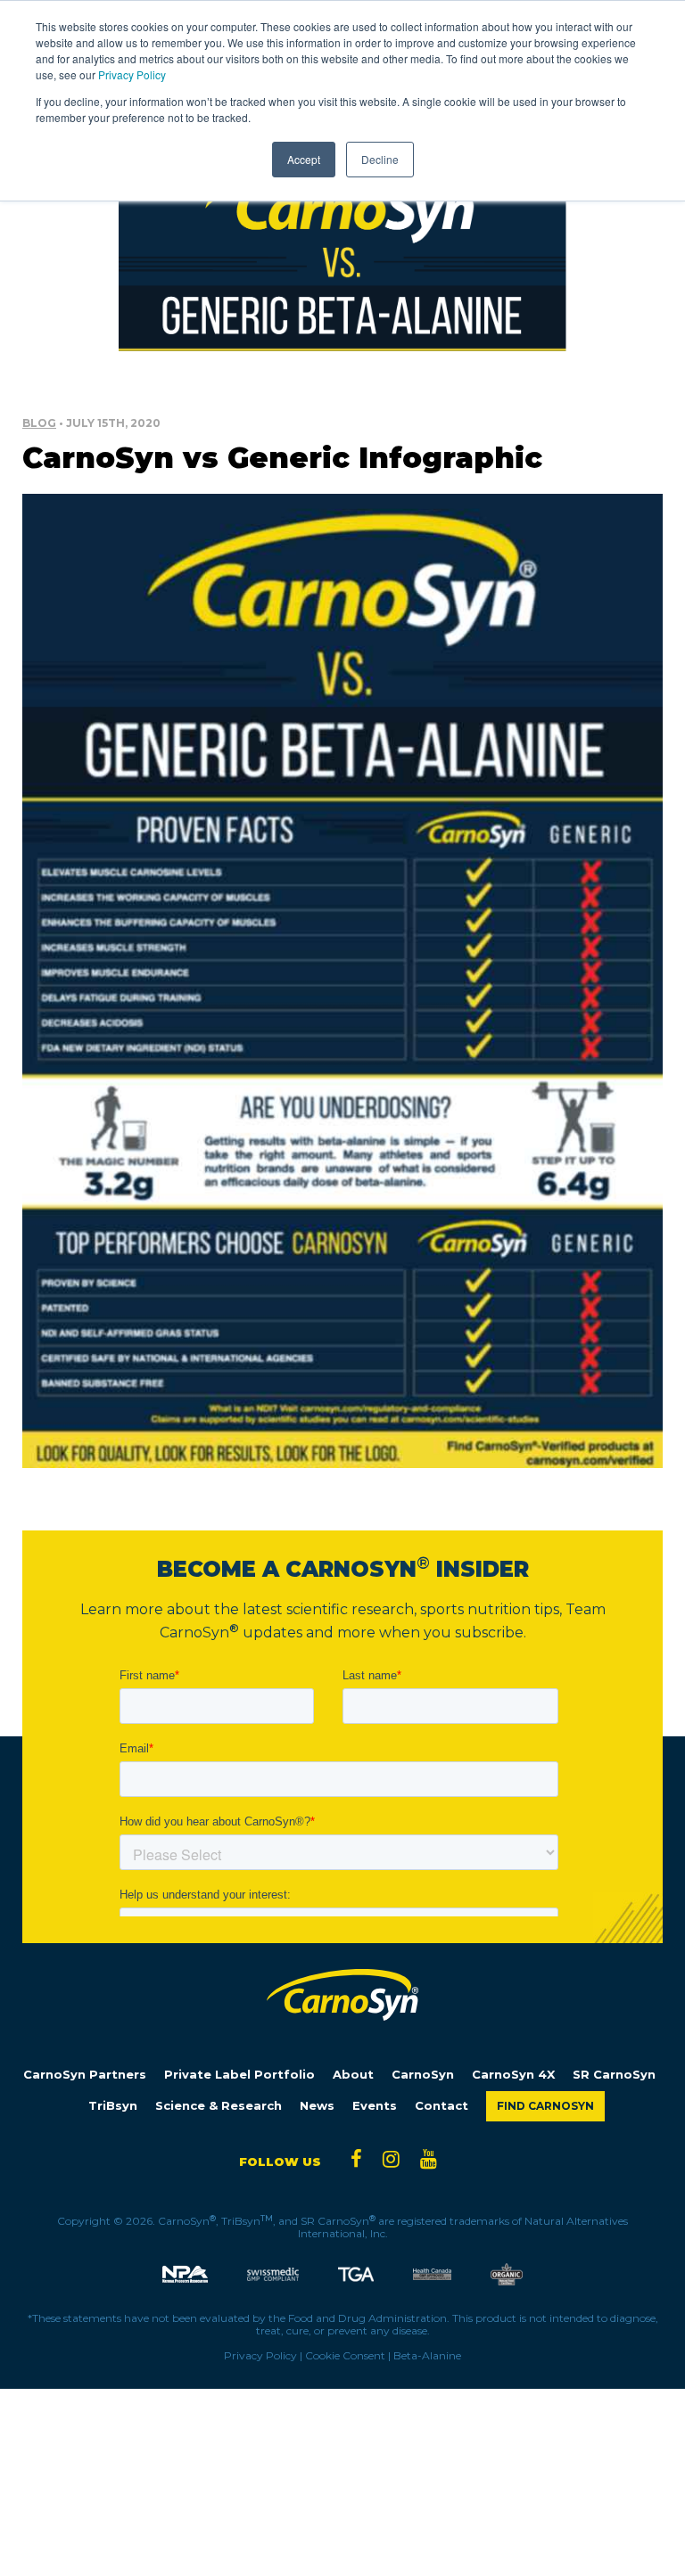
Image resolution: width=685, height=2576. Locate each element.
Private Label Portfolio (239, 2075)
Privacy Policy (132, 74)
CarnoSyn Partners (85, 2075)
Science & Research (219, 2106)
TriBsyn (113, 2106)
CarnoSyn (423, 2075)
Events (375, 2106)
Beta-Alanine (427, 2355)
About (353, 2075)
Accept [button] (304, 159)
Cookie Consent (345, 2355)
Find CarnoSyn (545, 2106)
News (317, 2106)
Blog (39, 423)
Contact (442, 2106)
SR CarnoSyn (614, 2075)
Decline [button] (380, 159)
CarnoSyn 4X (513, 2075)
